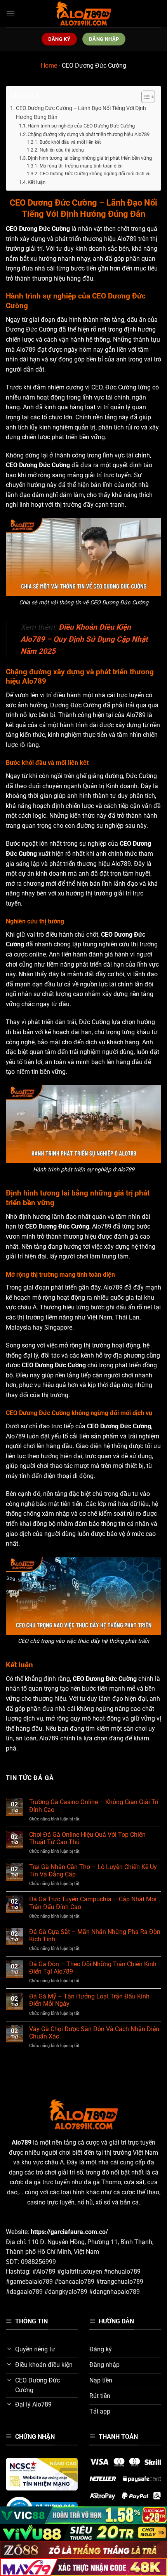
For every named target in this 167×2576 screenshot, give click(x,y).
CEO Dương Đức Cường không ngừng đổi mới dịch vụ (95, 174)
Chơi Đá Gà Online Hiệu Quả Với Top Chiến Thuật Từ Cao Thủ (87, 1838)
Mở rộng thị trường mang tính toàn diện (81, 166)
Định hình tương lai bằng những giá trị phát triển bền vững (90, 158)
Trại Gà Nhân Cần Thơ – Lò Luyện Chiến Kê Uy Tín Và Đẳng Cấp (93, 1871)
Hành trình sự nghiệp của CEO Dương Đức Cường (81, 126)
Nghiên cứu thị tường (62, 150)
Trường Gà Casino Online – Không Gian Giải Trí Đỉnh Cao (94, 1806)
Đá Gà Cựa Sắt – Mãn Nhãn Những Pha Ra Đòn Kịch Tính (95, 1935)
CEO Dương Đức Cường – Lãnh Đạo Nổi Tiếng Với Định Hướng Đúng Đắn (81, 113)
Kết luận (37, 182)
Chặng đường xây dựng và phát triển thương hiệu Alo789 (89, 134)
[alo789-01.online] (83, 14)
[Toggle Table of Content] (144, 97)
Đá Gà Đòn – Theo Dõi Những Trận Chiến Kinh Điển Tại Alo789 (93, 1968)
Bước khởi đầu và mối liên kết (70, 142)
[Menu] (10, 13)
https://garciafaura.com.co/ (69, 2232)
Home (49, 65)
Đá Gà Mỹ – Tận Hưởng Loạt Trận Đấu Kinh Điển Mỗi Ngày (89, 2000)
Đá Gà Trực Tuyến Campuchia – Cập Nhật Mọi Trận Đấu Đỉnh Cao (93, 1903)
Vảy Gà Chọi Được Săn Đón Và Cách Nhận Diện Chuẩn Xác (94, 2033)
